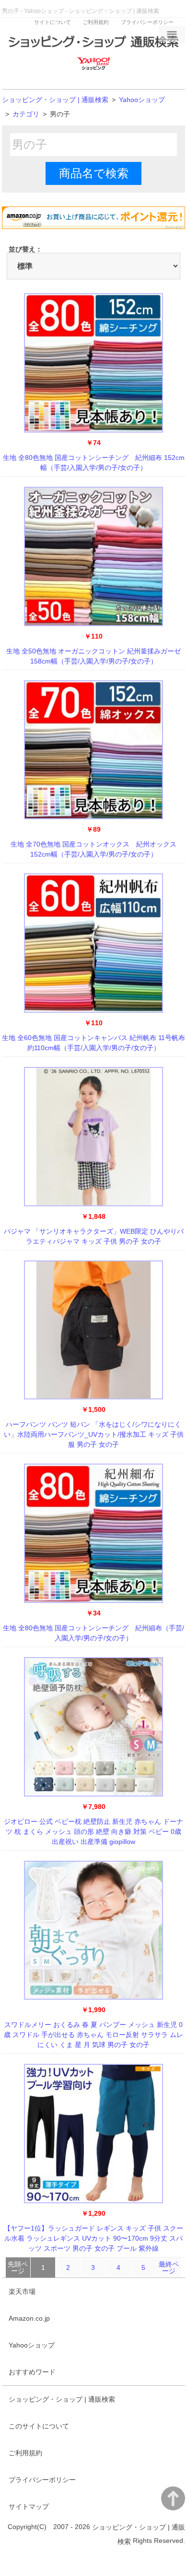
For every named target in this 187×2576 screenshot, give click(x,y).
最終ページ (169, 2267)
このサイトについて (39, 2426)
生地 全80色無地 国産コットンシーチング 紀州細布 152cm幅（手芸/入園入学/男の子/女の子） (94, 463)
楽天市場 (22, 2291)
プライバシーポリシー (147, 22)
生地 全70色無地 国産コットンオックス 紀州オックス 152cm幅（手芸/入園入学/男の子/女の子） (93, 849)
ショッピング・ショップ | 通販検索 (55, 100)
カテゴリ (26, 114)
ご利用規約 (96, 22)
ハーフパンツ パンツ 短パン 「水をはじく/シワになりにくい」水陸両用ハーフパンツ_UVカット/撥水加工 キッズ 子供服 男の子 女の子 (94, 1434)
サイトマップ (29, 2507)
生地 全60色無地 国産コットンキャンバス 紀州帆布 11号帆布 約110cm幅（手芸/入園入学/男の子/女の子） (93, 1043)
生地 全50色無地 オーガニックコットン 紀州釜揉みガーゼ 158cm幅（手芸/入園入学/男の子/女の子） (93, 656)
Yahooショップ (142, 100)
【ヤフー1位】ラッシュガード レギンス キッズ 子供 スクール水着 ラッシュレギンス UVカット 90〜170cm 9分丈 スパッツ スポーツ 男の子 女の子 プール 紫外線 (93, 2238)
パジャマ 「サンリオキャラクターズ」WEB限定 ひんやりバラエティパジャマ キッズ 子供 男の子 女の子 (94, 1236)
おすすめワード (32, 2372)
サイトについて (53, 22)
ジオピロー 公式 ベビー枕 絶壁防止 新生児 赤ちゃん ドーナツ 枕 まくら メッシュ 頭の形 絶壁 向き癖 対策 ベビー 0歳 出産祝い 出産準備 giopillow (93, 1832)
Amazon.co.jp (29, 2318)
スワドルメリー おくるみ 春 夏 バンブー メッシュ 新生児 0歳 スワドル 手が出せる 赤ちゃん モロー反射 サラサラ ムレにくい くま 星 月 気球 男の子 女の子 (93, 2035)
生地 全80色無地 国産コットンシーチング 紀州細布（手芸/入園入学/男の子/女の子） (93, 1633)
